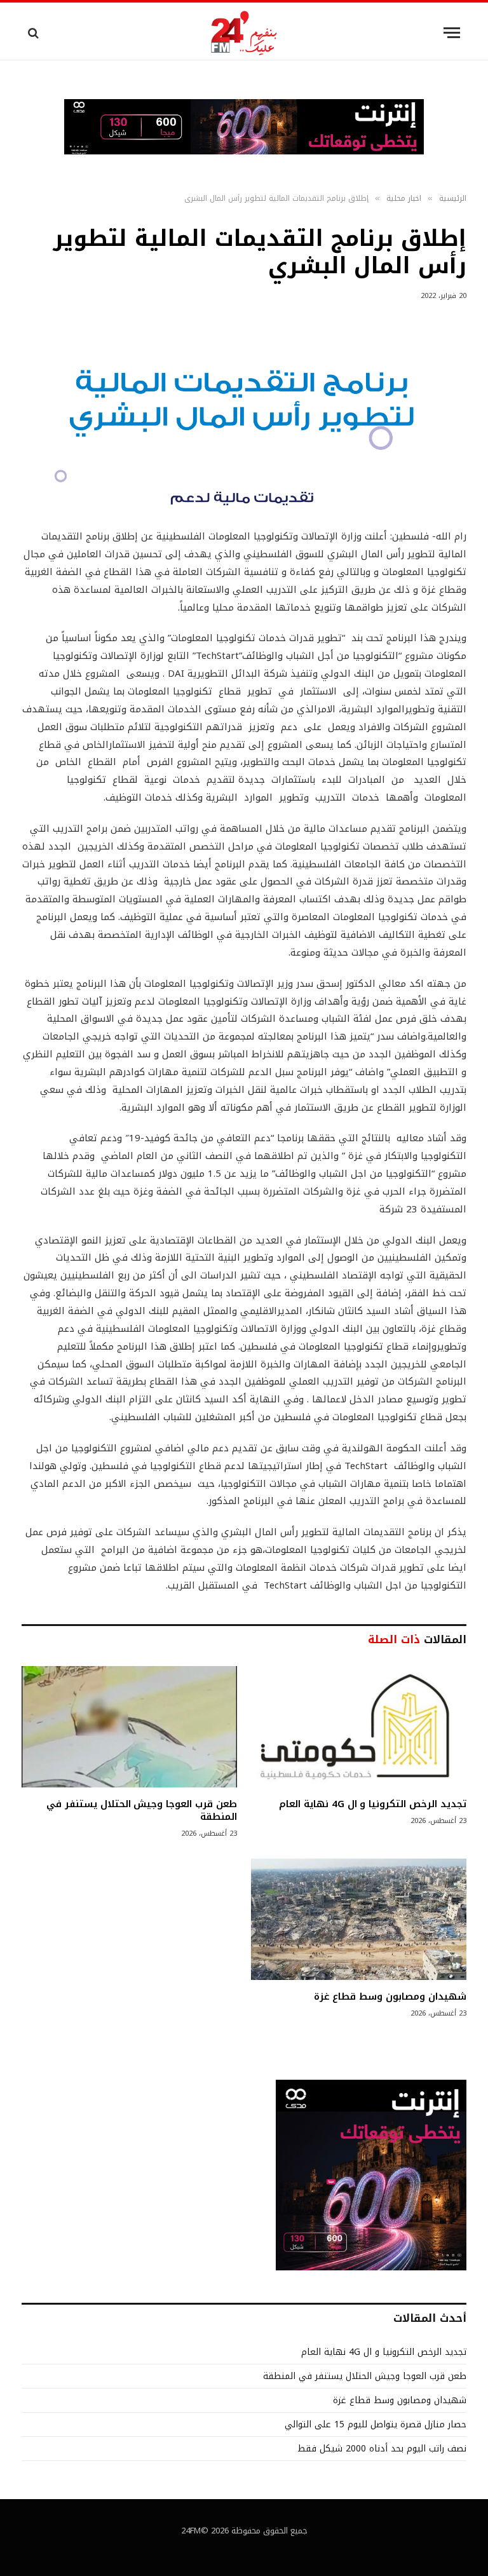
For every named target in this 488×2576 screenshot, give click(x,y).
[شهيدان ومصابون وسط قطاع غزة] (359, 1919)
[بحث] (35, 33)
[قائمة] (452, 33)
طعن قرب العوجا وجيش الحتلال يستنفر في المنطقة (142, 1811)
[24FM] (244, 33)
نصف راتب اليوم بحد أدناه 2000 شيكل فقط (382, 2449)
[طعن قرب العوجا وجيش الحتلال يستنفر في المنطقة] (129, 1727)
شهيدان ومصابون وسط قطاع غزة (390, 1996)
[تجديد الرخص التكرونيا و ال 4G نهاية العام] (359, 1727)
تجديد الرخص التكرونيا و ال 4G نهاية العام (373, 1804)
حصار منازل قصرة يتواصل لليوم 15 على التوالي (376, 2424)
